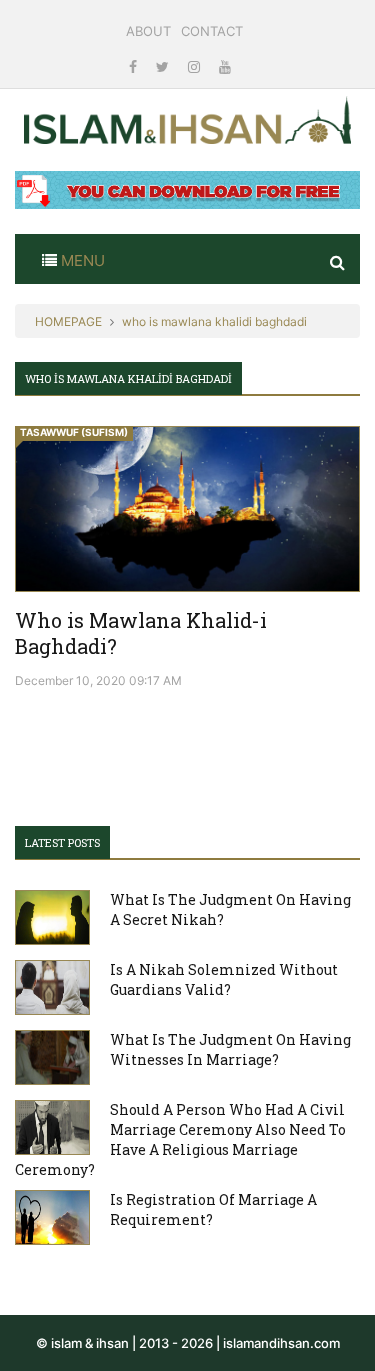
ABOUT (148, 31)
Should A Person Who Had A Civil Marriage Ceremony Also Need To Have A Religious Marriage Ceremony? (180, 1139)
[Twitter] (164, 66)
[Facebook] (135, 66)
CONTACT (212, 31)
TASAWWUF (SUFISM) (74, 432)
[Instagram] (196, 66)
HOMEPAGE (68, 321)
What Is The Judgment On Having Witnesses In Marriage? (230, 1049)
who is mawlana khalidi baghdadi (214, 321)
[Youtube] (225, 66)
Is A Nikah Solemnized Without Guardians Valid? (224, 979)
